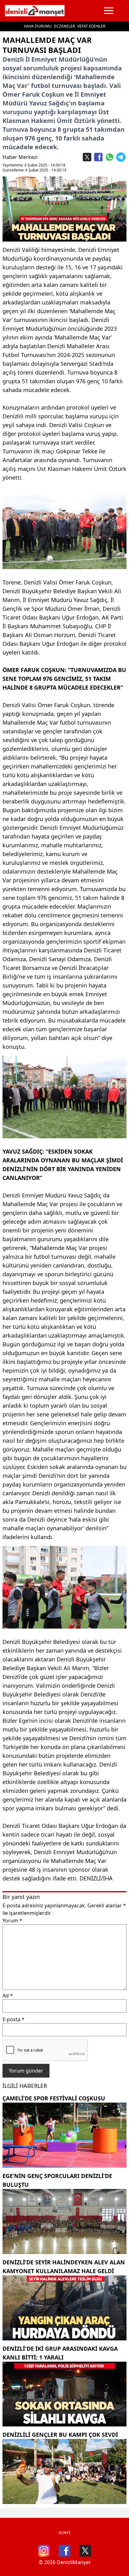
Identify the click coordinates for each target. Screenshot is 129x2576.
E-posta (13, 2019)
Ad (8, 1996)
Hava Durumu (38, 26)
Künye (65, 2533)
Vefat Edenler (91, 26)
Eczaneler (64, 26)
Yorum (12, 1921)
